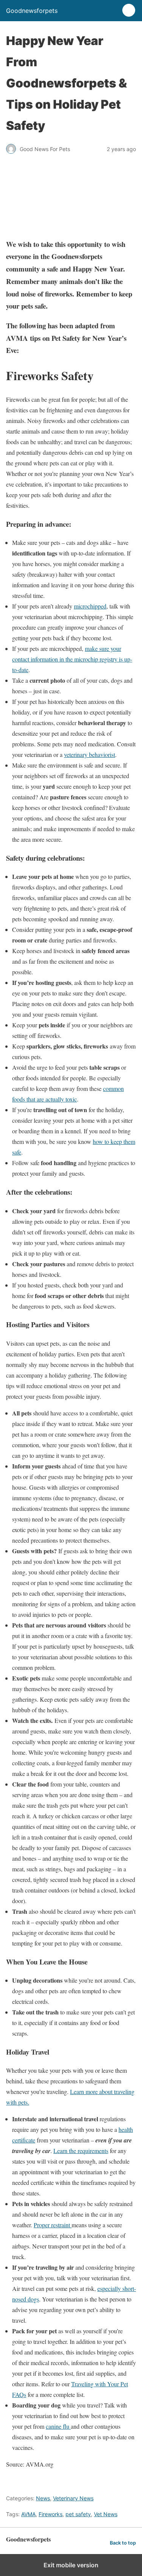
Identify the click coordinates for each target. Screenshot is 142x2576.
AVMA (28, 2514)
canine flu (58, 2426)
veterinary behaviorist (90, 754)
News (43, 2498)
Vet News (106, 2514)
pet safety (78, 2514)
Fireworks (51, 2514)
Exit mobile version (71, 2565)
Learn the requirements (81, 2151)
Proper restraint (53, 2225)
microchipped (90, 606)
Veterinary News (73, 2498)
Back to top (123, 2543)
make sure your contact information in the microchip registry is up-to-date (72, 659)
